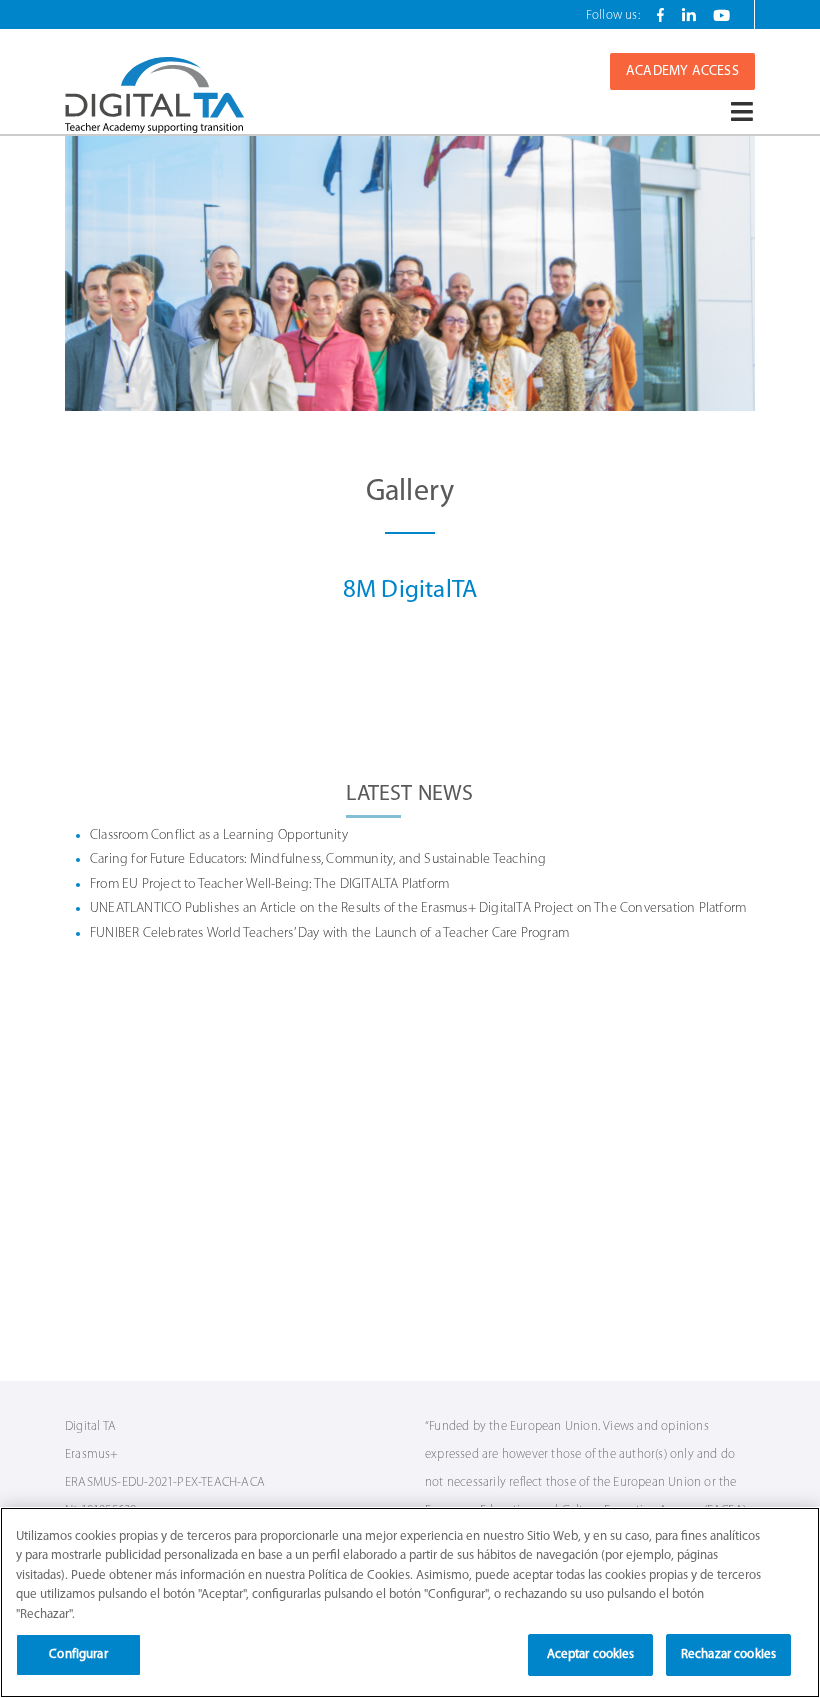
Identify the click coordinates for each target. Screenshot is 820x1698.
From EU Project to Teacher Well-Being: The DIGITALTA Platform (269, 884)
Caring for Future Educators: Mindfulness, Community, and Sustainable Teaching (318, 859)
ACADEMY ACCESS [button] (682, 71)
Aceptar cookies (591, 1654)
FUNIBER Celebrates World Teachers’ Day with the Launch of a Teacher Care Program (329, 933)
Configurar (78, 1654)
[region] (410, 1602)
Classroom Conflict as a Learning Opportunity (219, 835)
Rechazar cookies (728, 1654)
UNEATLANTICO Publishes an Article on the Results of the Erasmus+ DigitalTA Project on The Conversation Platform (418, 908)
